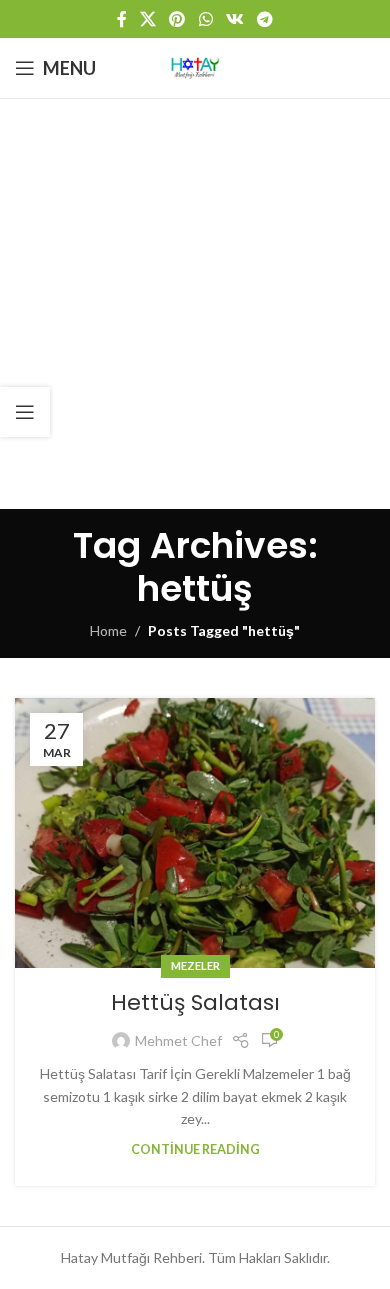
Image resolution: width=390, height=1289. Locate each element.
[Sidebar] (25, 412)
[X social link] (147, 19)
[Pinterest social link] (177, 19)
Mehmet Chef (178, 1040)
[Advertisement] (195, 304)
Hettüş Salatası (195, 1002)
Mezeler (195, 965)
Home (108, 630)
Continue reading (195, 1149)
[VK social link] (234, 19)
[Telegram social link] (265, 19)
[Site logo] (195, 66)
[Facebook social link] (121, 19)
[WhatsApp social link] (205, 19)
